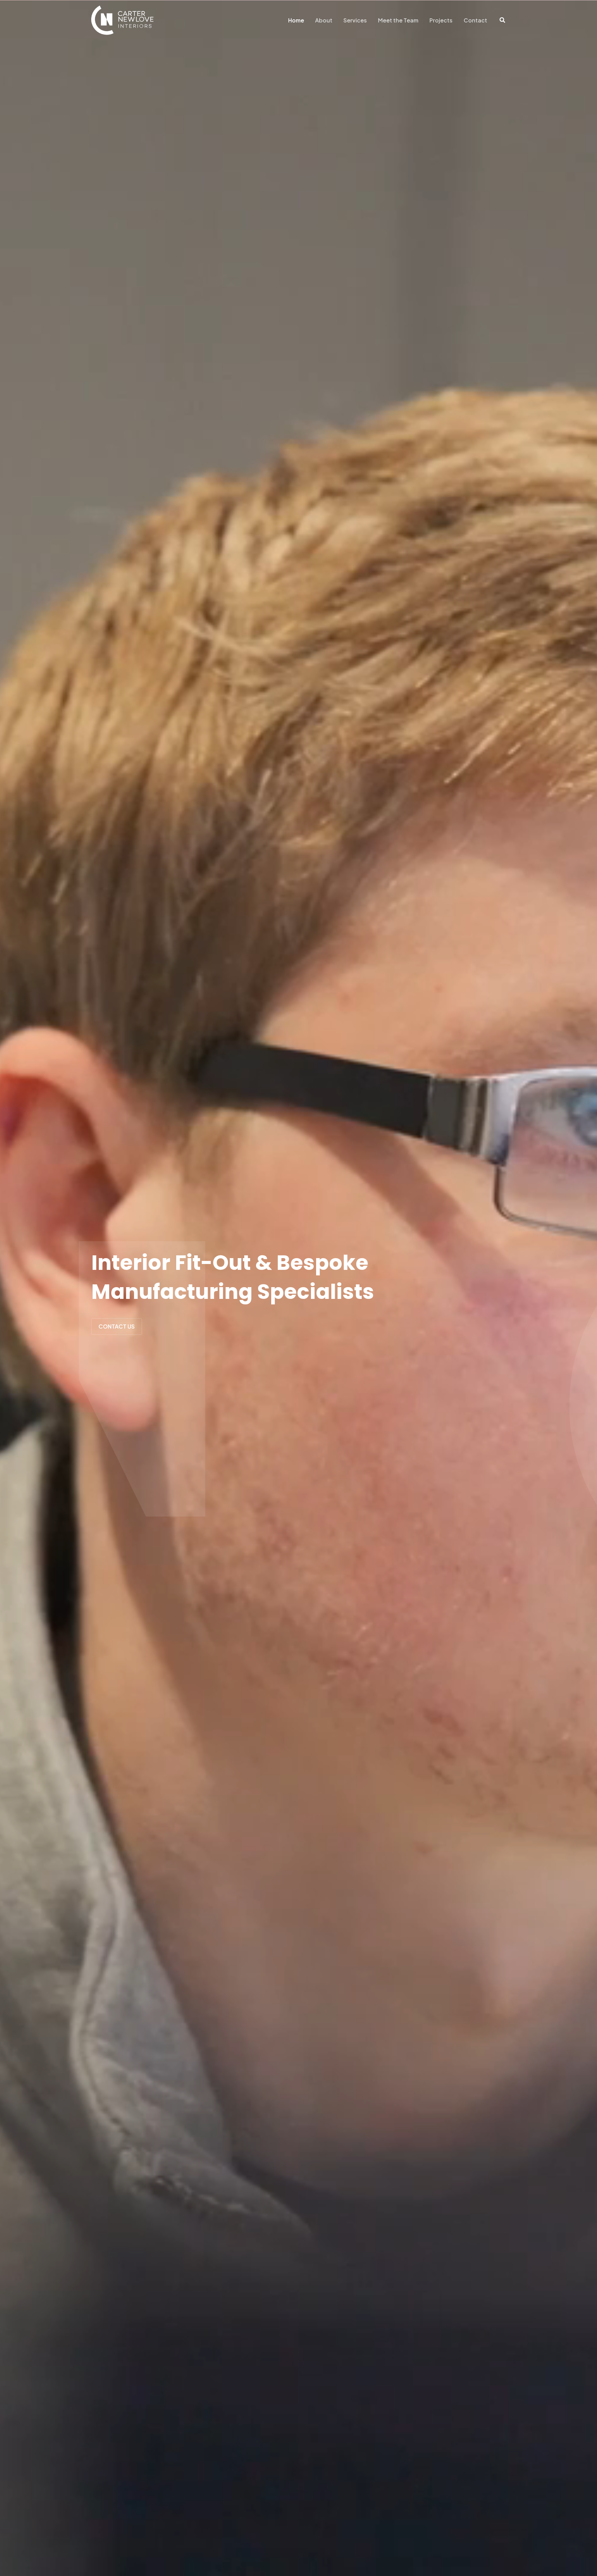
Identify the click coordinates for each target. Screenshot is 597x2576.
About (324, 20)
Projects (441, 20)
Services (355, 20)
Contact (475, 20)
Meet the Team (398, 20)
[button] (503, 21)
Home (296, 20)
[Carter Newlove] (122, 20)
